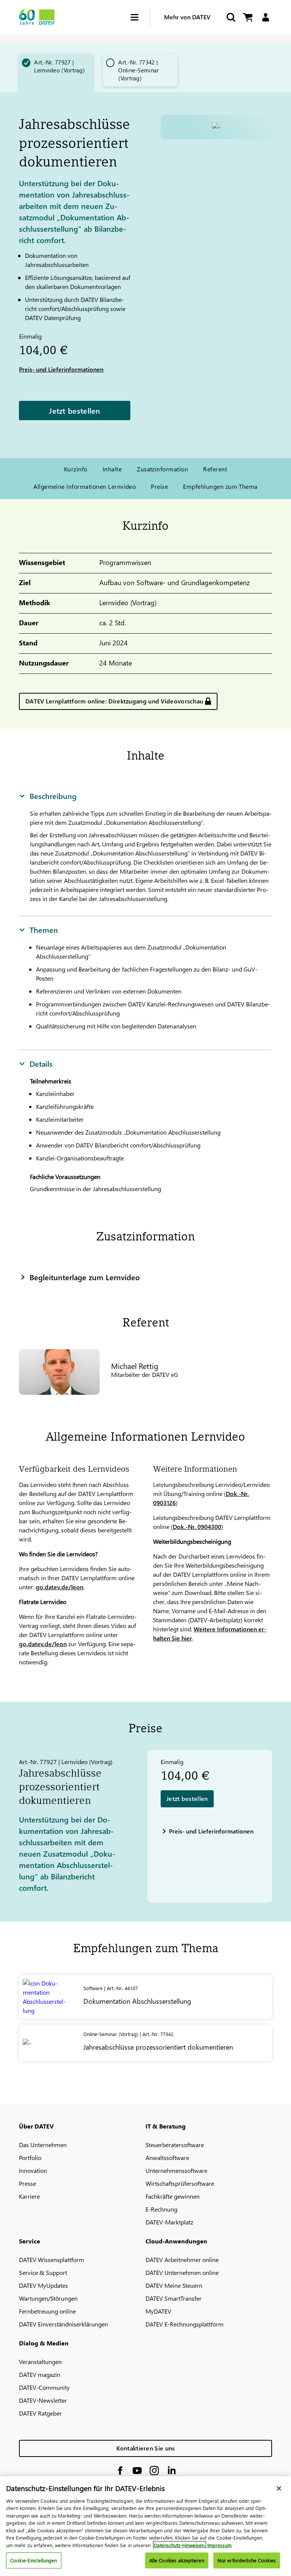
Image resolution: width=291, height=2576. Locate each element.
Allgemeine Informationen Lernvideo (84, 486)
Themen (44, 929)
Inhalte (112, 469)
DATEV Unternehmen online (182, 2272)
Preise (159, 486)
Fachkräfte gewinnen (173, 2196)
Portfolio (30, 2158)
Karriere (29, 2196)
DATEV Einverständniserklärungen (63, 2324)
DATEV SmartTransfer (174, 2298)
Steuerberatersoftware (175, 2145)
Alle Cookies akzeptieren (177, 2560)
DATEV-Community (44, 2387)
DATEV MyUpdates (43, 2285)
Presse (27, 2183)
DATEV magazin (40, 2374)
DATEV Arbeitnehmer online (182, 2260)
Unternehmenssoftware (176, 2170)
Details (41, 1063)
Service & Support (43, 2272)
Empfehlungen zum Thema (220, 486)
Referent (215, 469)
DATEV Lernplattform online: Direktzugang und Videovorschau (114, 701)
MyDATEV (158, 2311)
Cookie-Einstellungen (34, 2560)
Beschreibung (53, 796)
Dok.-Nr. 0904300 (197, 1527)
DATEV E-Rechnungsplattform (185, 2324)
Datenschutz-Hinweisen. (180, 2545)
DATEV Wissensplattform (52, 2260)
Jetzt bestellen (75, 410)
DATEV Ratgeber (40, 2413)
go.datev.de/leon (59, 1587)
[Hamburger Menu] (140, 17)
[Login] (265, 17)
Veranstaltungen (40, 2362)
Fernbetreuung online (47, 2311)
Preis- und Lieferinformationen (61, 369)
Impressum (219, 2545)
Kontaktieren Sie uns (146, 2448)
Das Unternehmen (43, 2145)
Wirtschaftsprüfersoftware (180, 2183)
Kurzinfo (76, 469)
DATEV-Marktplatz (169, 2222)
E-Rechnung (161, 2209)
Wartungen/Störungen (48, 2298)
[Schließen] (279, 2488)
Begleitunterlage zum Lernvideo (85, 1277)
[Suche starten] (230, 17)
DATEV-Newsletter (43, 2400)
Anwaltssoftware (167, 2158)
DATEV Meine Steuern (174, 2285)
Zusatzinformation (162, 469)
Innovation (33, 2170)
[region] (145, 2526)
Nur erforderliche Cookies (247, 2560)
